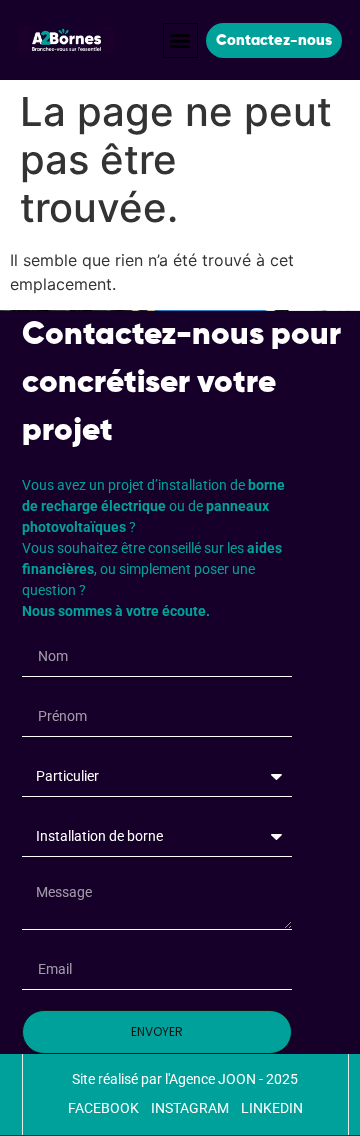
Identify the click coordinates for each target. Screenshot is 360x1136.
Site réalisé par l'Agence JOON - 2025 (185, 1079)
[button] (180, 40)
